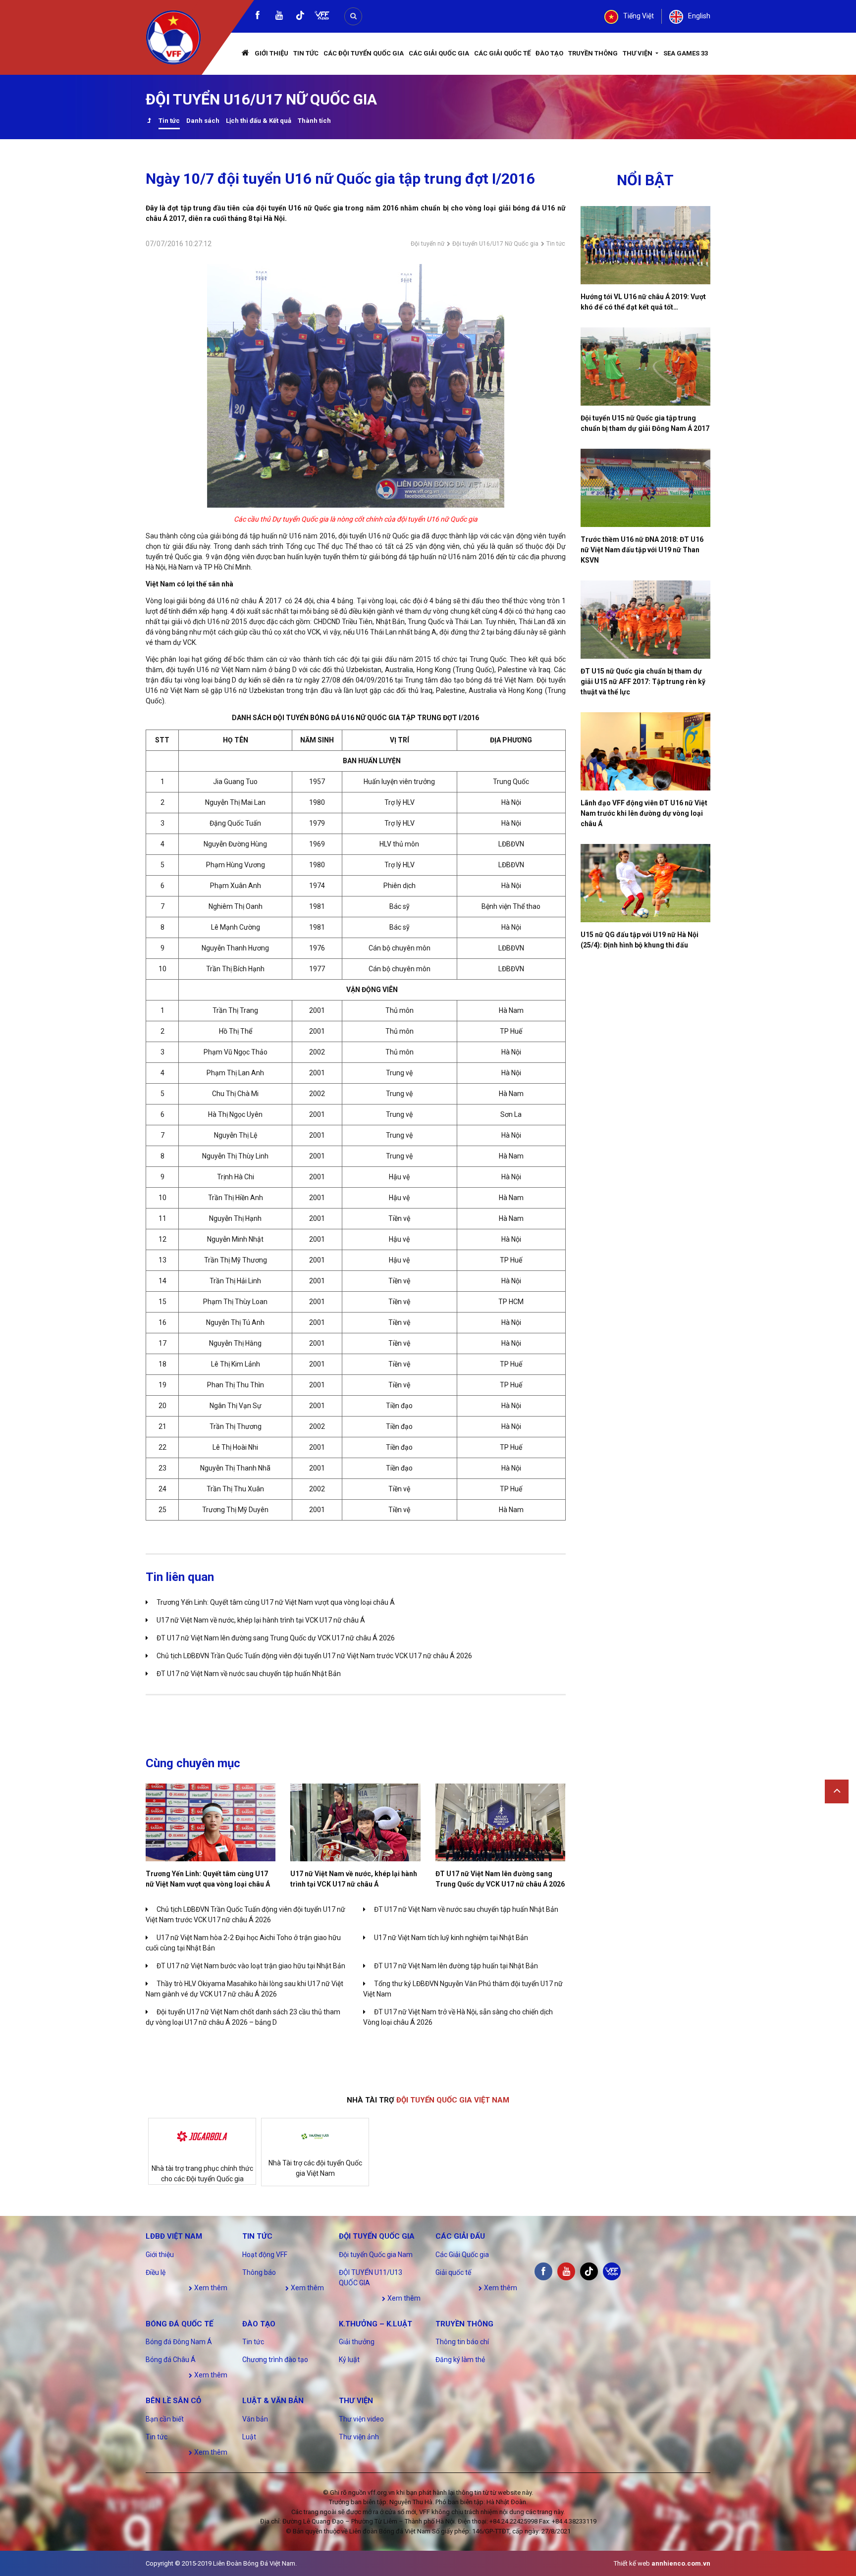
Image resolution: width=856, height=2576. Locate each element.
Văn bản (255, 2419)
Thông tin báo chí (462, 2342)
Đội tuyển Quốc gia (377, 2236)
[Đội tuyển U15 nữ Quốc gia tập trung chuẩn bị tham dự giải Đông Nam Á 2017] (646, 367)
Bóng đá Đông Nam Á (179, 2342)
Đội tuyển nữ (428, 244)
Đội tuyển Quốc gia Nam (376, 2255)
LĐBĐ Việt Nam (174, 2236)
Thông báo (259, 2272)
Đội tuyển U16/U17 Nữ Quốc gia (495, 244)
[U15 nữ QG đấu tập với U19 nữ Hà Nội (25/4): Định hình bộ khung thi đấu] (646, 883)
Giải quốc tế (453, 2272)
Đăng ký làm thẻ (460, 2360)
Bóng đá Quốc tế (179, 2324)
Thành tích (314, 121)
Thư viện (638, 53)
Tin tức (306, 53)
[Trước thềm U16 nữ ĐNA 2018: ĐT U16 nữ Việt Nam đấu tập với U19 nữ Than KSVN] (646, 488)
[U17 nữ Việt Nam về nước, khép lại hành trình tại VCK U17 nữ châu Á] (355, 1822)
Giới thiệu (271, 53)
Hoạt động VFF (265, 2255)
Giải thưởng (357, 2342)
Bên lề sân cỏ (173, 2401)
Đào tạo (549, 53)
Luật (249, 2437)
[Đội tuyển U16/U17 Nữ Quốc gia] (149, 122)
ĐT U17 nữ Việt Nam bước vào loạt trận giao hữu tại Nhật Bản (251, 1966)
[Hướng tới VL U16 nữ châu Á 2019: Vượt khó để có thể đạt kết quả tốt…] (646, 245)
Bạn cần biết (165, 2419)
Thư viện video (361, 2419)
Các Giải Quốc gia (439, 53)
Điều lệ (156, 2272)
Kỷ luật (349, 2360)
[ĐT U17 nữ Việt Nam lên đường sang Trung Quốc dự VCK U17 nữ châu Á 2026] (500, 1822)
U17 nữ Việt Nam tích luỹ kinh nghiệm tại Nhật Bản (451, 1938)
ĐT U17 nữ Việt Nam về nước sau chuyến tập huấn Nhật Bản (249, 1674)
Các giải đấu (460, 2236)
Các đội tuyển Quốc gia (364, 53)
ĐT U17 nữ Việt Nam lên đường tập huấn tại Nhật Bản (456, 1966)
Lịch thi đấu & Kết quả (259, 121)
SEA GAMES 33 (686, 53)
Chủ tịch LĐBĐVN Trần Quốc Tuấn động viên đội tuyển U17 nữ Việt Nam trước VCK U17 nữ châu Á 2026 (314, 1656)
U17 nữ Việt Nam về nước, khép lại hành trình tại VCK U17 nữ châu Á (261, 1620)
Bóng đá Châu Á (171, 2360)
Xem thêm (210, 2288)
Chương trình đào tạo (275, 2360)
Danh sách (203, 121)
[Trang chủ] (246, 54)
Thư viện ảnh (359, 2437)
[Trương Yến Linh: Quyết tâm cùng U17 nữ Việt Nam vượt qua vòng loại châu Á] (211, 1822)
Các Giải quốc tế (502, 53)
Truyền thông (593, 53)
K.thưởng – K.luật (375, 2324)
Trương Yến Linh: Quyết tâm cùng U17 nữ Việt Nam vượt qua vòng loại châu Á (276, 1602)
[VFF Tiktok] (300, 17)
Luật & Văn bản (273, 2401)
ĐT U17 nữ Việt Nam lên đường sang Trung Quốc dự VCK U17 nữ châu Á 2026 (276, 1638)
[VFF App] (322, 17)
